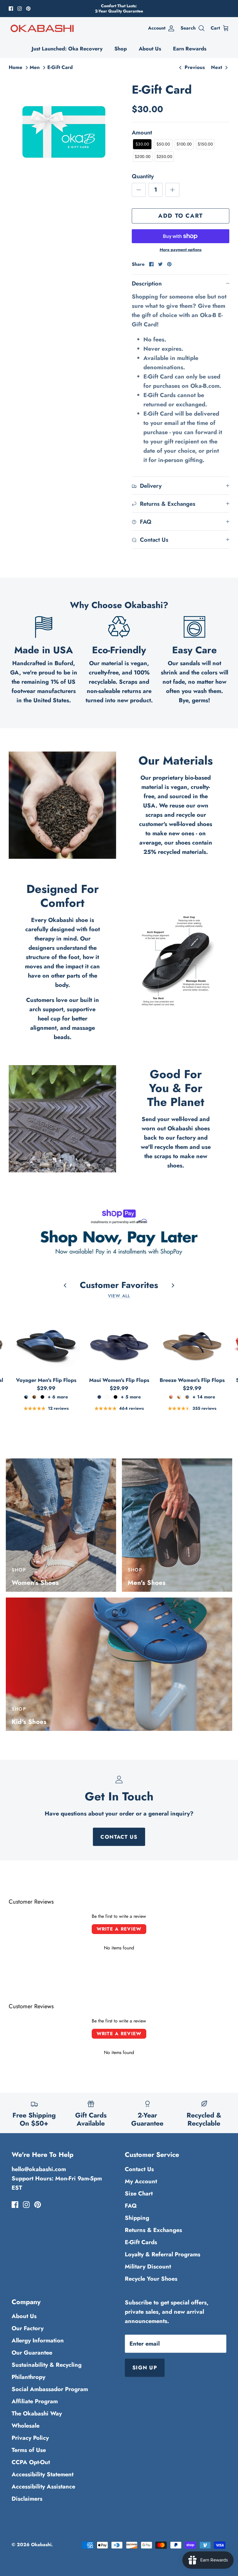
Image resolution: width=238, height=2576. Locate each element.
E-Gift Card (60, 67)
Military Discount (148, 2267)
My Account (141, 2181)
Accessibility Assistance (43, 2487)
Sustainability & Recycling (47, 2365)
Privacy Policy (30, 2438)
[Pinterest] (28, 9)
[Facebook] (11, 9)
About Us (150, 49)
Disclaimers (27, 2499)
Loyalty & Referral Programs (163, 2254)
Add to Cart (181, 216)
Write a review (119, 1929)
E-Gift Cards (141, 2242)
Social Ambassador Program (50, 2389)
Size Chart (139, 2194)
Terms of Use (29, 2450)
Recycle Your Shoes (151, 2279)
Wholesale (26, 2426)
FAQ (131, 2206)
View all (119, 1296)
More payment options (181, 250)
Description (147, 284)
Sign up (145, 2368)
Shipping (137, 2218)
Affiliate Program (35, 2401)
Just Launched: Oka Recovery (67, 49)
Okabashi (41, 2545)
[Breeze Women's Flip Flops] (192, 1339)
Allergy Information (38, 2341)
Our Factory (28, 2328)
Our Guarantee (32, 2353)
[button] (142, 144)
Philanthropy (28, 2377)
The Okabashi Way (37, 2414)
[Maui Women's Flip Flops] (119, 1339)
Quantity (143, 177)
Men (35, 67)
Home (16, 67)
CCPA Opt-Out (31, 2462)
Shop (121, 49)
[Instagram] (20, 9)
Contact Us (119, 1837)
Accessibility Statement (43, 2474)
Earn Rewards (190, 49)
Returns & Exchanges (153, 2230)
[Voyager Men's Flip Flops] (46, 1339)
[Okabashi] (42, 28)
